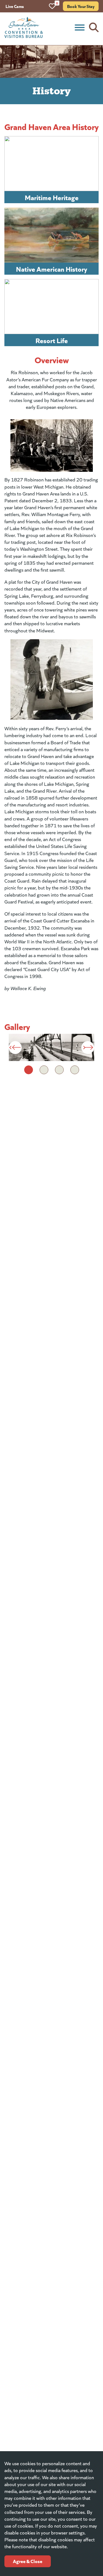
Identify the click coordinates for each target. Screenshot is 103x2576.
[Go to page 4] (75, 1070)
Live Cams (15, 6)
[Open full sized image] (51, 1048)
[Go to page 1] (29, 1070)
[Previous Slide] (15, 1047)
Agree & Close (28, 2561)
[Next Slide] (88, 1047)
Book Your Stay (81, 6)
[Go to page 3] (59, 1070)
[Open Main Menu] (80, 27)
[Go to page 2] (44, 1070)
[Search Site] (94, 27)
